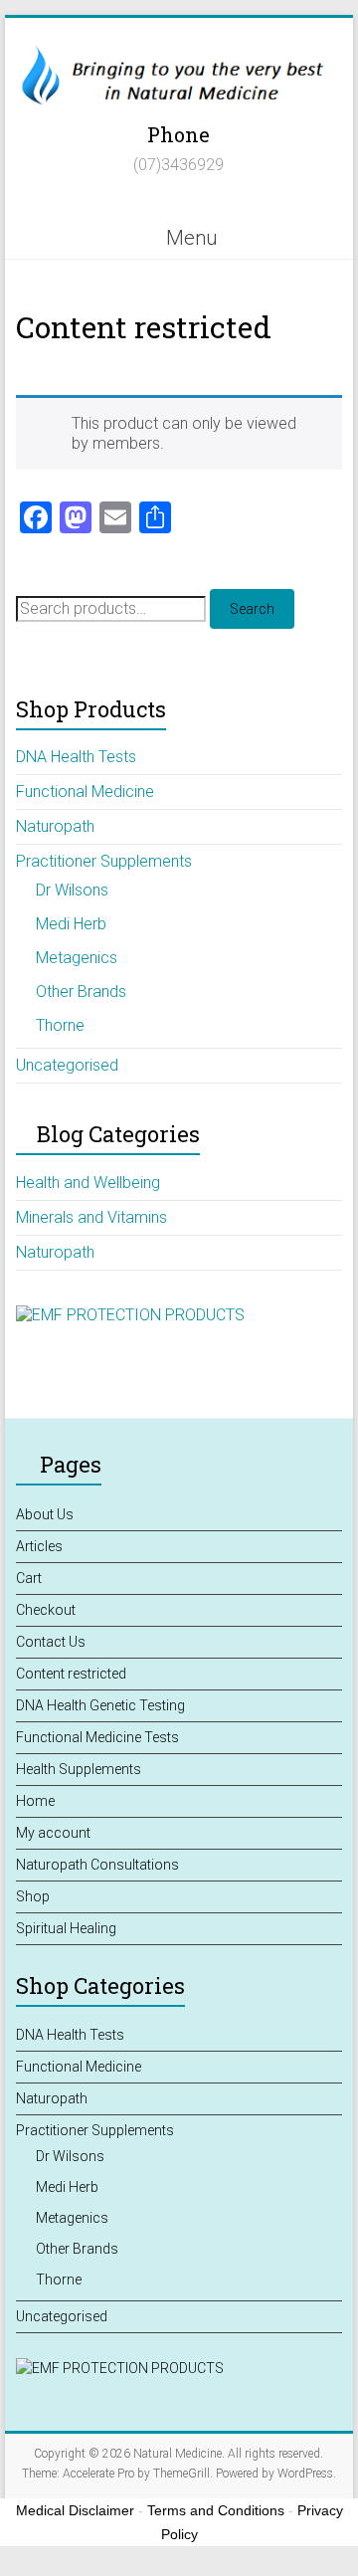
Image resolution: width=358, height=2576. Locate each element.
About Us (45, 1514)
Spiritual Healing (66, 1928)
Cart (29, 1578)
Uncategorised (67, 1065)
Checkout (46, 1610)
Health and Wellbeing (88, 1183)
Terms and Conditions (216, 2510)
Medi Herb (71, 924)
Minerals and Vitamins (91, 1217)
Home (35, 1801)
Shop (33, 1896)
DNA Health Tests (76, 757)
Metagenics (77, 958)
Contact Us (51, 1642)
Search (252, 609)
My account (53, 1833)
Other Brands (81, 991)
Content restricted (71, 1674)
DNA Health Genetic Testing (100, 1705)
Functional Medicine (85, 792)
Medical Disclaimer (75, 2510)
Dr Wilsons (72, 890)
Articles (39, 1546)
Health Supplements (79, 1769)
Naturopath (55, 826)
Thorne (60, 1025)
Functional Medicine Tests (97, 1737)
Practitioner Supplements (104, 861)
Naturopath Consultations (97, 1865)
